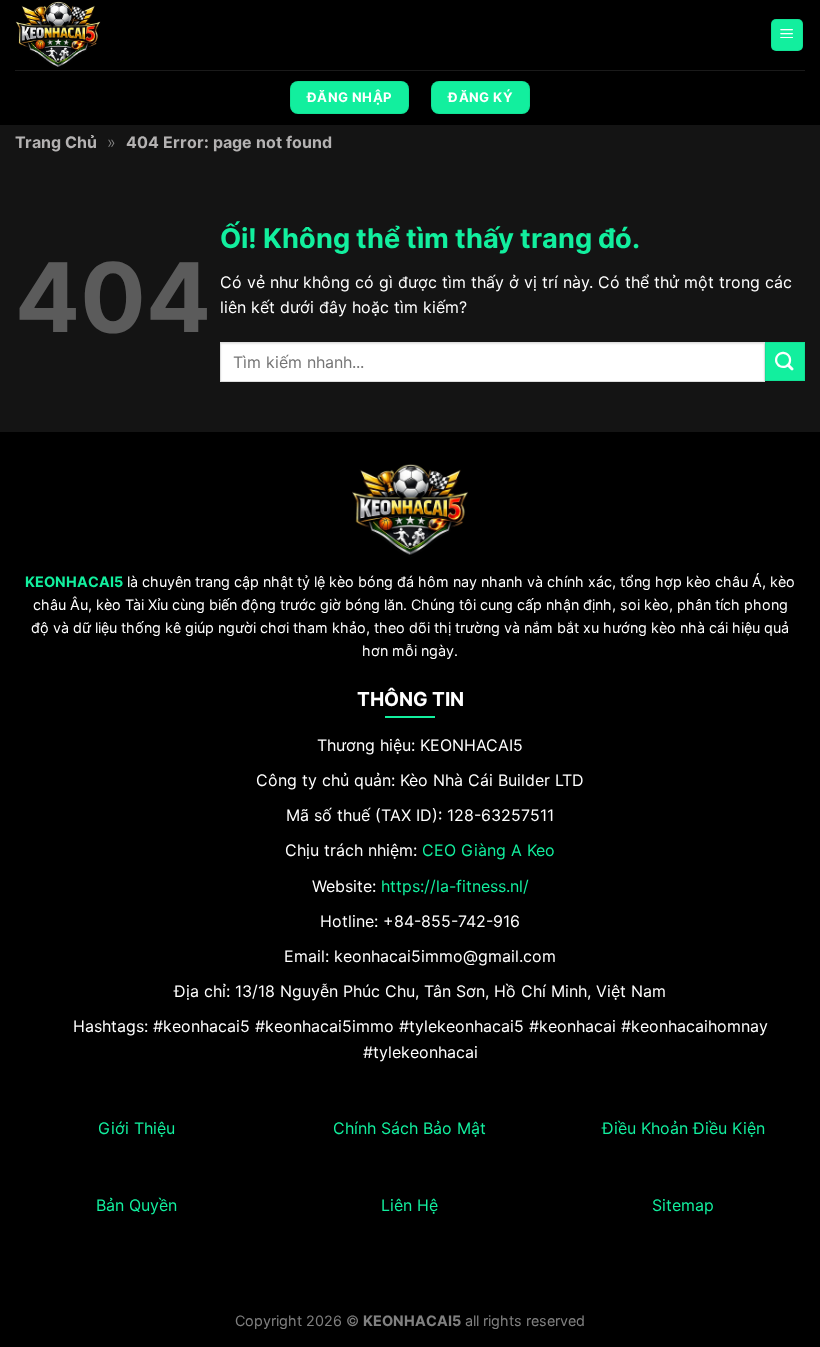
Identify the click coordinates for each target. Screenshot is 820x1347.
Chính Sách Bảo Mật (409, 1128)
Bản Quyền (136, 1205)
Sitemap (683, 1205)
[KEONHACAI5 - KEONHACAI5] (115, 35)
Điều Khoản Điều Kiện (683, 1128)
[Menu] (787, 35)
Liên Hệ (409, 1205)
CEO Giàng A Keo (488, 850)
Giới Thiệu (136, 1128)
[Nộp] (785, 361)
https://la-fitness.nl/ (455, 886)
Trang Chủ (56, 142)
